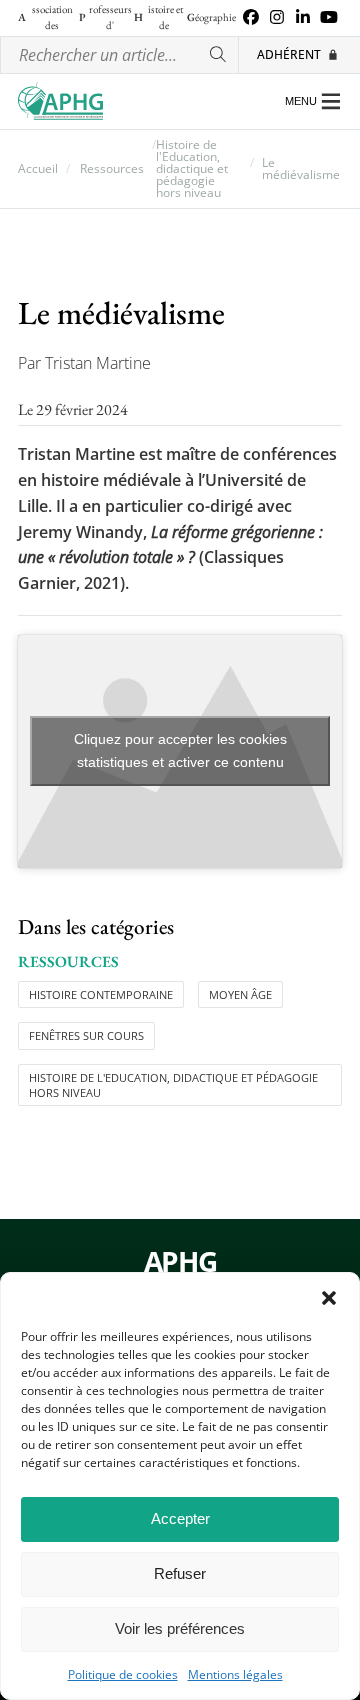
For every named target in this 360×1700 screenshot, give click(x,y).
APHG (180, 1262)
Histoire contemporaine (101, 994)
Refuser (180, 1573)
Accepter (180, 1518)
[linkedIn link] (303, 18)
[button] (329, 1298)
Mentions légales (235, 1675)
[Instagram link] (277, 18)
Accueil (38, 169)
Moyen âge (240, 994)
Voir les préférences (180, 1628)
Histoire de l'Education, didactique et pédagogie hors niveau (192, 169)
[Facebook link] (251, 18)
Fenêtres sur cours (86, 1035)
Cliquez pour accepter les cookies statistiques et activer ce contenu (180, 750)
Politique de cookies (123, 1675)
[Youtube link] (329, 18)
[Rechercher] (219, 55)
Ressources (112, 169)
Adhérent (289, 54)
